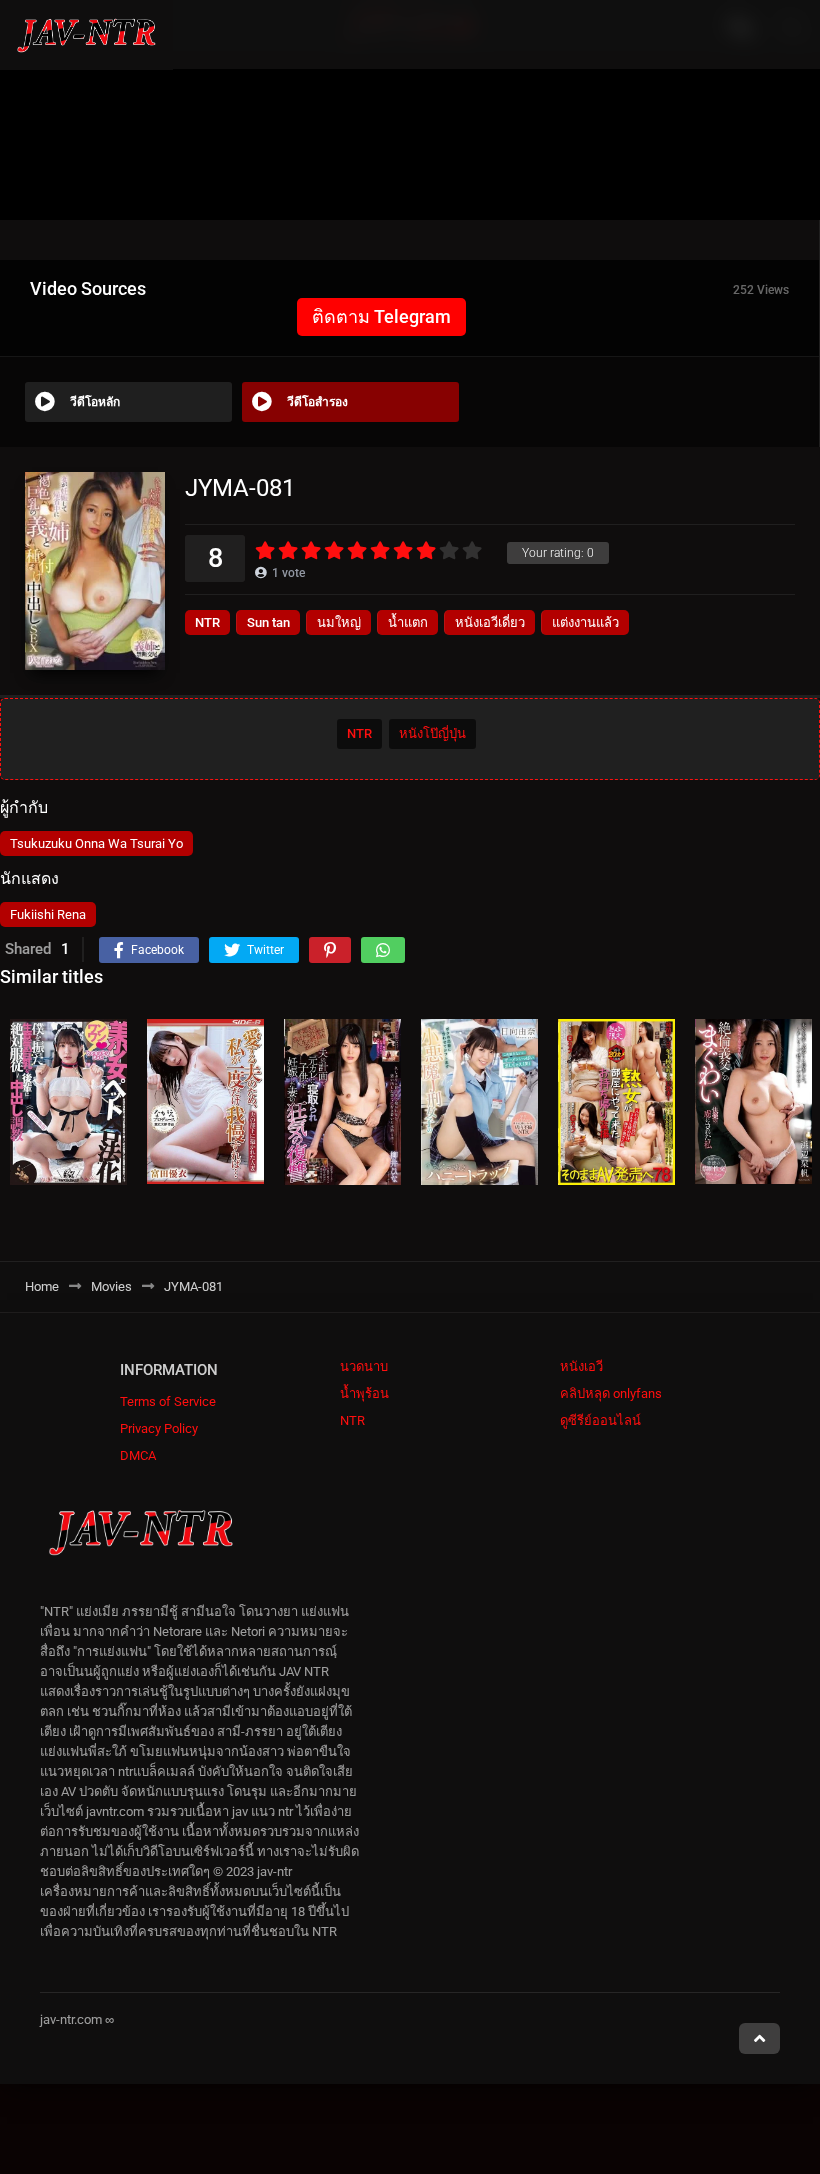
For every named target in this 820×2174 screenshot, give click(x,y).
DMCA (138, 1455)
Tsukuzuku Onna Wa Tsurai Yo (96, 843)
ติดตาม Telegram (381, 316)
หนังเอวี (581, 1366)
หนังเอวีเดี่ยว (490, 622)
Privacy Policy (159, 1428)
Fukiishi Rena (48, 914)
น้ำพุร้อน (364, 1393)
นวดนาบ (364, 1366)
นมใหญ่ (339, 622)
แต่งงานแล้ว (585, 622)
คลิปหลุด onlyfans (611, 1393)
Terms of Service (168, 1401)
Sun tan (268, 622)
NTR (207, 622)
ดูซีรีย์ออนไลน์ (600, 1420)
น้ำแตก (408, 622)
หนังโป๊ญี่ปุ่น (432, 733)
